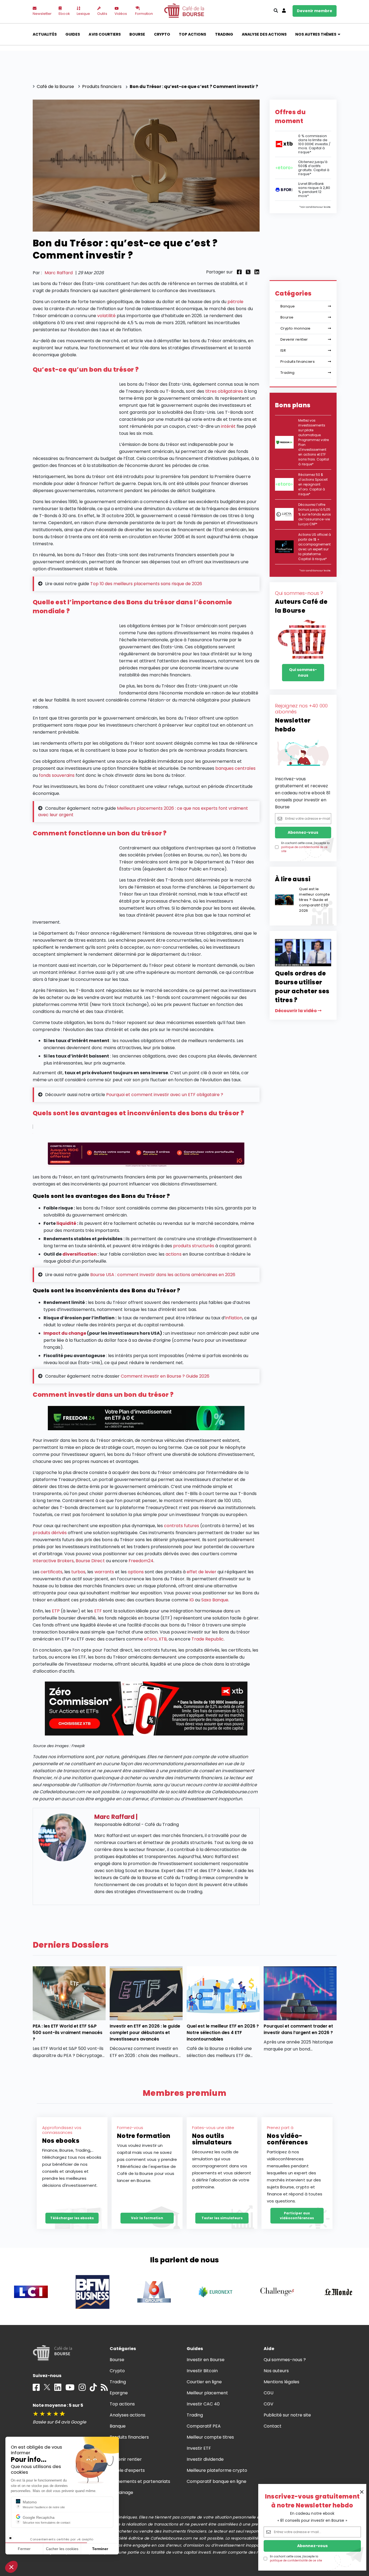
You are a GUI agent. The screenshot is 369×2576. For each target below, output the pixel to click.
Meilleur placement (207, 2393)
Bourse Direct (90, 1561)
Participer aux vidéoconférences (297, 2216)
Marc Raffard (59, 273)
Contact (273, 2426)
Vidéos (121, 14)
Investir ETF (199, 2448)
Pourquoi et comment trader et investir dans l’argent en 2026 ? (298, 2029)
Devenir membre (315, 11)
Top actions (192, 34)
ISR (283, 350)
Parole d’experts (127, 2470)
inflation (234, 1318)
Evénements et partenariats (140, 2481)
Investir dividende (205, 2459)
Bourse (137, 34)
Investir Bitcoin (202, 2371)
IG (192, 1600)
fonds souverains (57, 775)
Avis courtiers (105, 34)
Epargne (119, 2393)
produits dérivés (50, 1533)
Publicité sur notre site (287, 2415)
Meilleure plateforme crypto (217, 2470)
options (136, 1572)
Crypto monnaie (295, 328)
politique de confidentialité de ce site (296, 2560)
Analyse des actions (264, 34)
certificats (51, 1572)
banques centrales (235, 768)
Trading (224, 34)
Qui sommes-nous (303, 672)
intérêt (228, 426)
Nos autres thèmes (316, 34)
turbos (78, 1572)
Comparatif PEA (204, 2426)
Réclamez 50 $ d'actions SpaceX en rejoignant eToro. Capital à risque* (313, 484)
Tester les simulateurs (222, 2218)
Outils (102, 14)
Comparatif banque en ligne (217, 2481)
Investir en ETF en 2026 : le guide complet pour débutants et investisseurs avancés (145, 2033)
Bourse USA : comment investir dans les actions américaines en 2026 (163, 1275)
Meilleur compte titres (210, 2437)
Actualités (45, 34)
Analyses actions (128, 2415)
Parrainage (121, 2492)
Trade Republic (208, 1639)
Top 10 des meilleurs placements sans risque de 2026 (146, 584)
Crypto (162, 34)
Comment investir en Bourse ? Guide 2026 (165, 1376)
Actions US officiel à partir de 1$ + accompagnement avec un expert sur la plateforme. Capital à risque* (315, 547)
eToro (150, 1639)
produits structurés (194, 1246)
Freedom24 (141, 1561)
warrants (104, 1572)
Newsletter (42, 14)
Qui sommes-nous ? (285, 2360)
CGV (269, 2404)
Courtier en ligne (204, 2382)
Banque (288, 306)
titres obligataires (224, 391)
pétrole (235, 302)
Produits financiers (298, 362)
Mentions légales (281, 2382)
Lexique (83, 14)
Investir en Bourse (206, 2360)
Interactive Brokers (53, 1561)
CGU (269, 2393)
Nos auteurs (276, 2371)
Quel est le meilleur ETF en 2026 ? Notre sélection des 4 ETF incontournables (223, 2033)
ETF (98, 1611)
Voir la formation (147, 2218)
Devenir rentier (294, 339)
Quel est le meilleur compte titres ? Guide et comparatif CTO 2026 (314, 900)
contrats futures (181, 1526)
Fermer (24, 2549)
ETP (56, 1611)
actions (173, 1254)
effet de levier (202, 1572)
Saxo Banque (215, 1600)
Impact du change (65, 1333)
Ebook (64, 14)
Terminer (100, 2549)
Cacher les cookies (62, 2549)
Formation (144, 14)
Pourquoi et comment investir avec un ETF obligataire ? (165, 1095)
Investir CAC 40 (203, 2404)
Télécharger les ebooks (72, 2218)
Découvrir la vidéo (296, 1011)
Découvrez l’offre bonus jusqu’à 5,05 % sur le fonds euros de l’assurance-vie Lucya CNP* (315, 514)
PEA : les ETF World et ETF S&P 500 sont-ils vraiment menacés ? (68, 2033)
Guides (73, 34)
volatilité (106, 316)
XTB (163, 1639)
